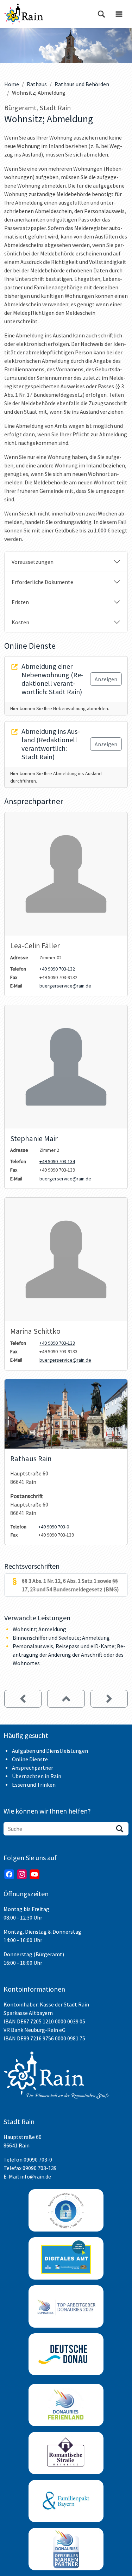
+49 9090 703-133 (57, 1343)
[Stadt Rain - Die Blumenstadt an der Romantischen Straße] (24, 14)
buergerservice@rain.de (65, 986)
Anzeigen (106, 679)
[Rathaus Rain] (66, 1414)
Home (12, 84)
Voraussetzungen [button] (33, 562)
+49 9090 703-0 (54, 1527)
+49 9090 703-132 (57, 969)
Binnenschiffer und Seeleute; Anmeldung (61, 1638)
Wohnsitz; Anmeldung (39, 1629)
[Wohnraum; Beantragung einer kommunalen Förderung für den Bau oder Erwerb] (23, 1699)
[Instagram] (22, 1874)
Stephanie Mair (34, 1139)
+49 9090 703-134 (57, 1161)
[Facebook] (9, 1874)
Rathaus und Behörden (82, 84)
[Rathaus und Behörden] (66, 1699)
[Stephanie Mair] (66, 1067)
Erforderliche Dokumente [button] (42, 582)
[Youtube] (34, 1874)
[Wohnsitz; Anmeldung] (109, 1699)
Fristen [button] (20, 602)
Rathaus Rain (31, 1459)
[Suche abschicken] (120, 1829)
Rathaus (37, 84)
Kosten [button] (20, 622)
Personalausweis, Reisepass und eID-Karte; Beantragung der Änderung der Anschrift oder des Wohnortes (69, 1655)
